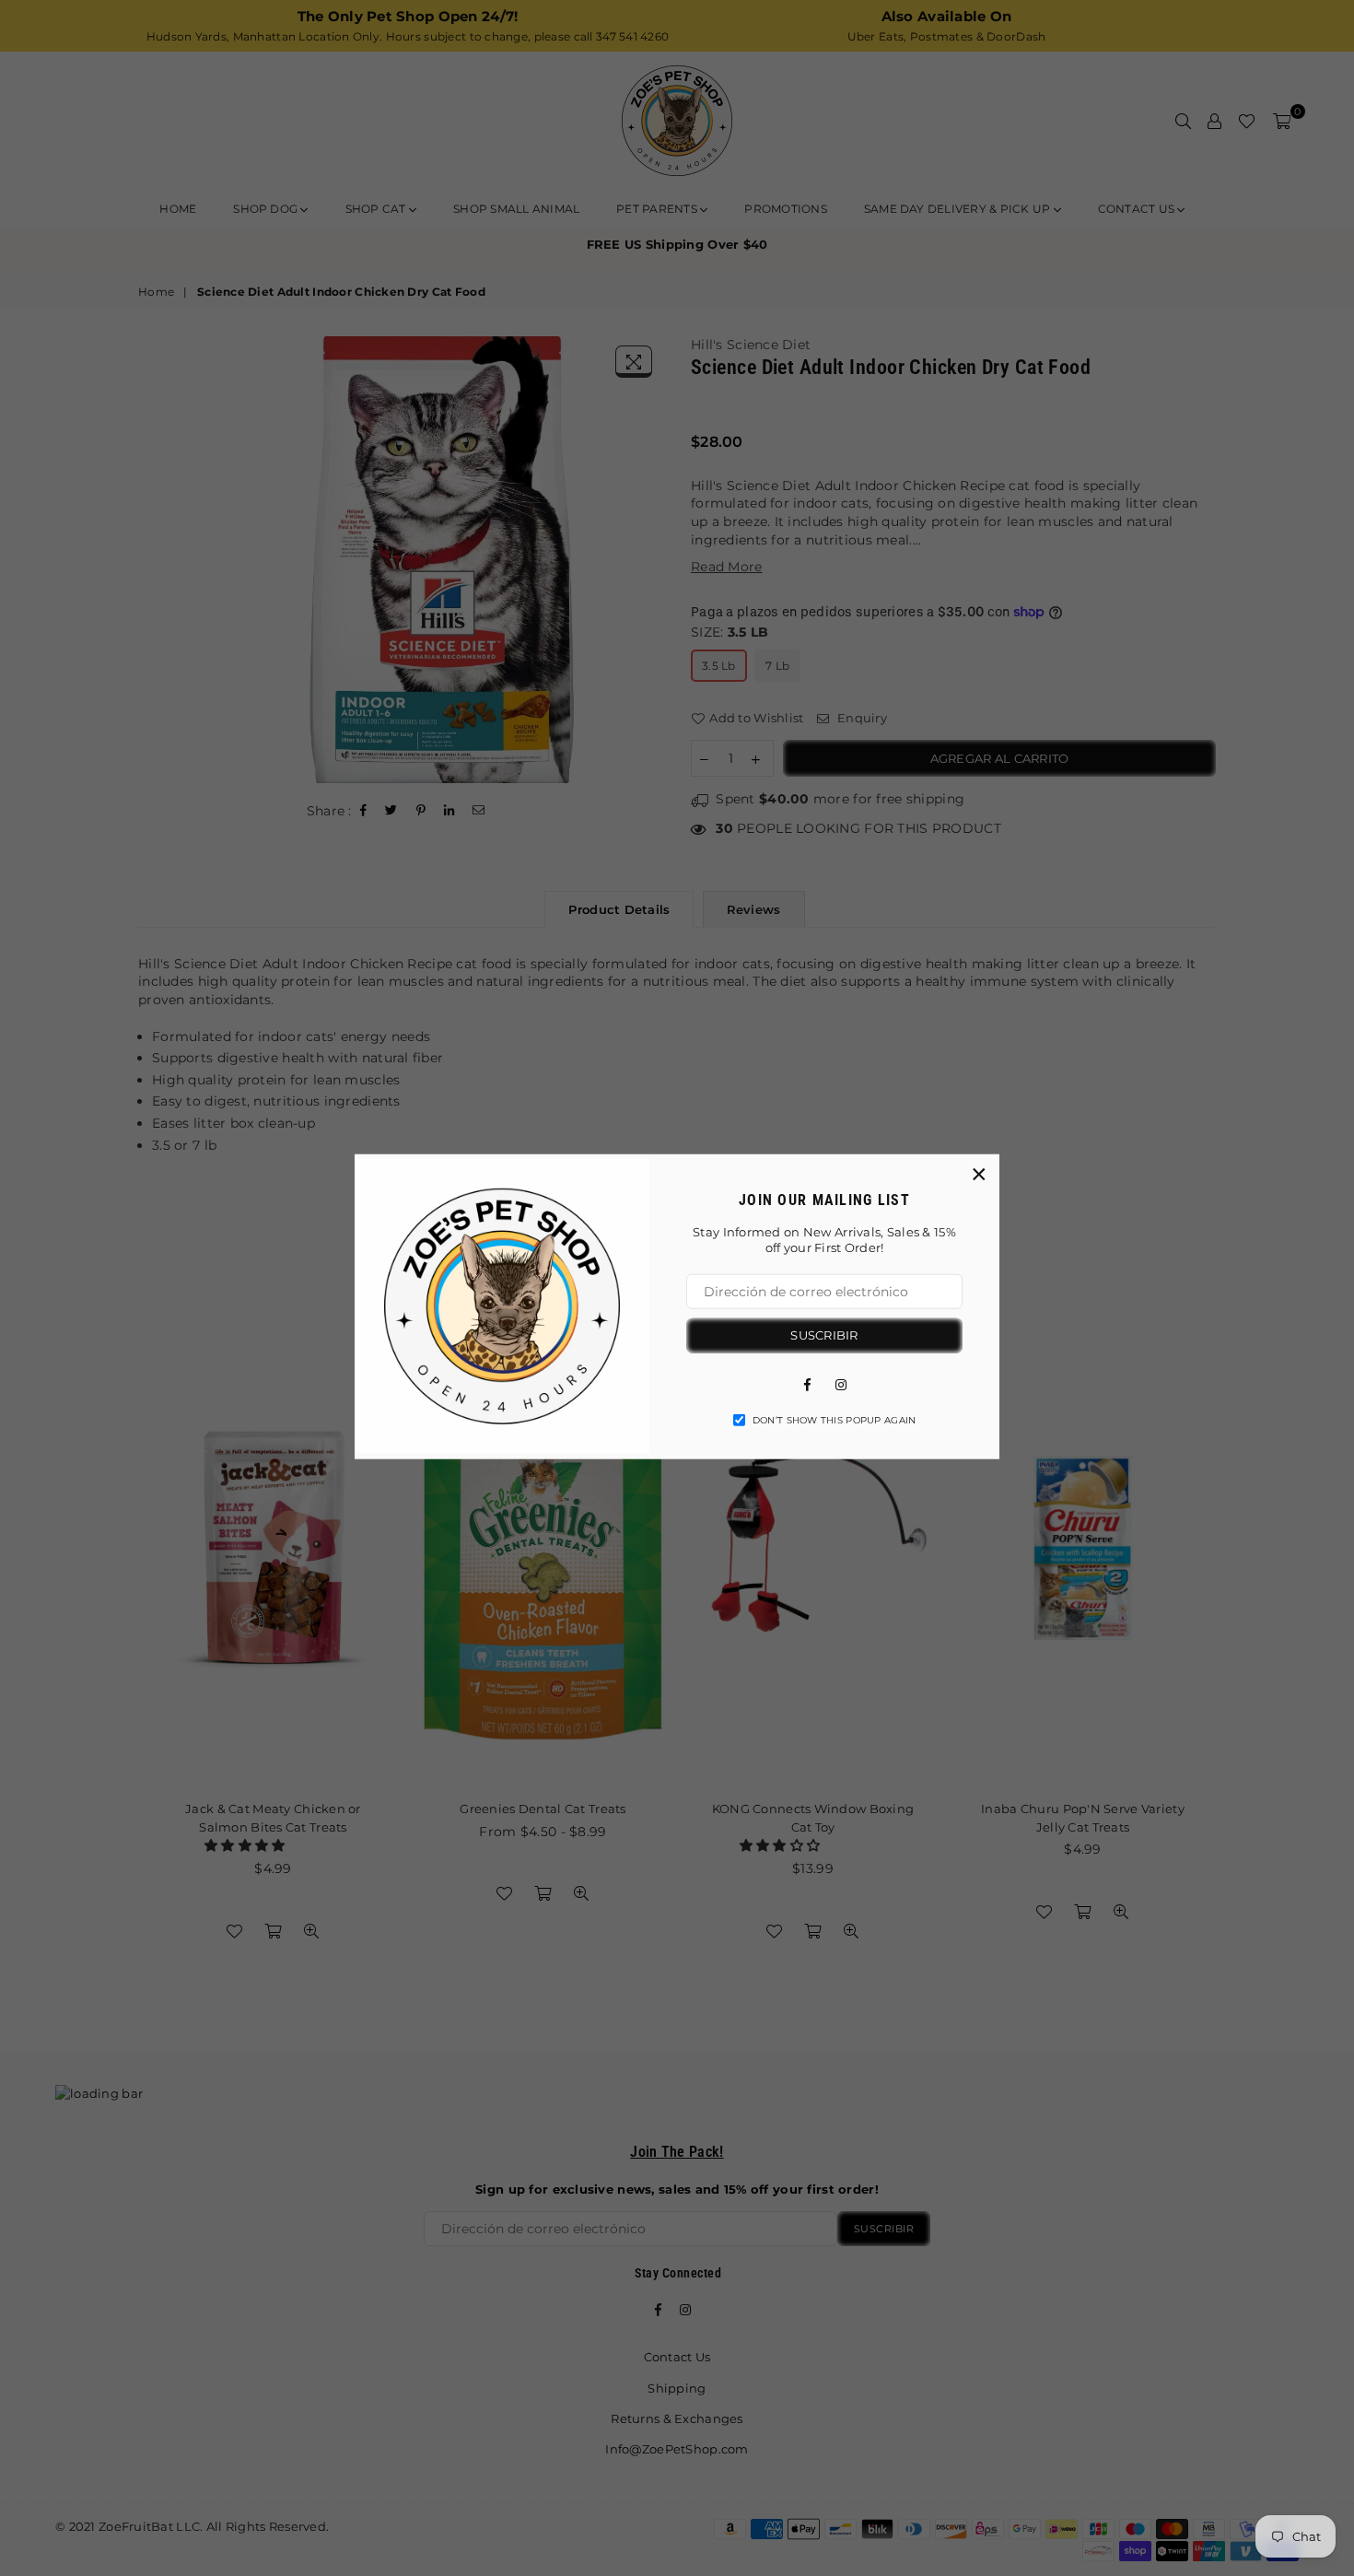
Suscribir (824, 1335)
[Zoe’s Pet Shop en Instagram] (841, 1383)
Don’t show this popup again (835, 1419)
